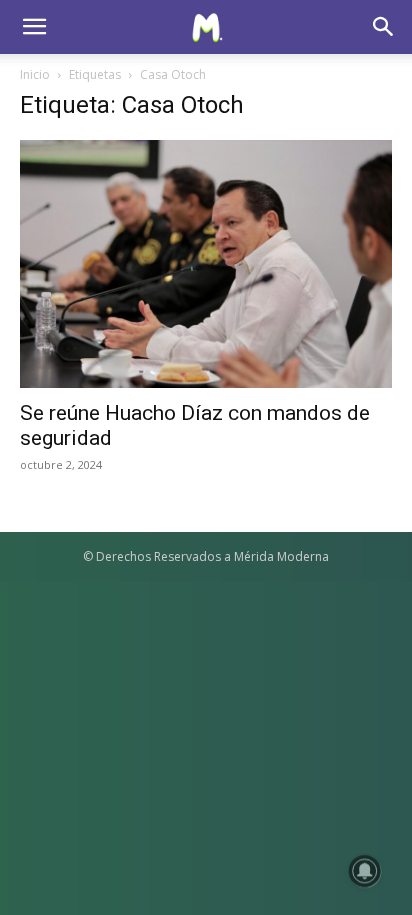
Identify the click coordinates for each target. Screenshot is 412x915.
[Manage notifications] (365, 871)
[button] (34, 27)
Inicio (35, 74)
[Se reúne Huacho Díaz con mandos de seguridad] (206, 264)
